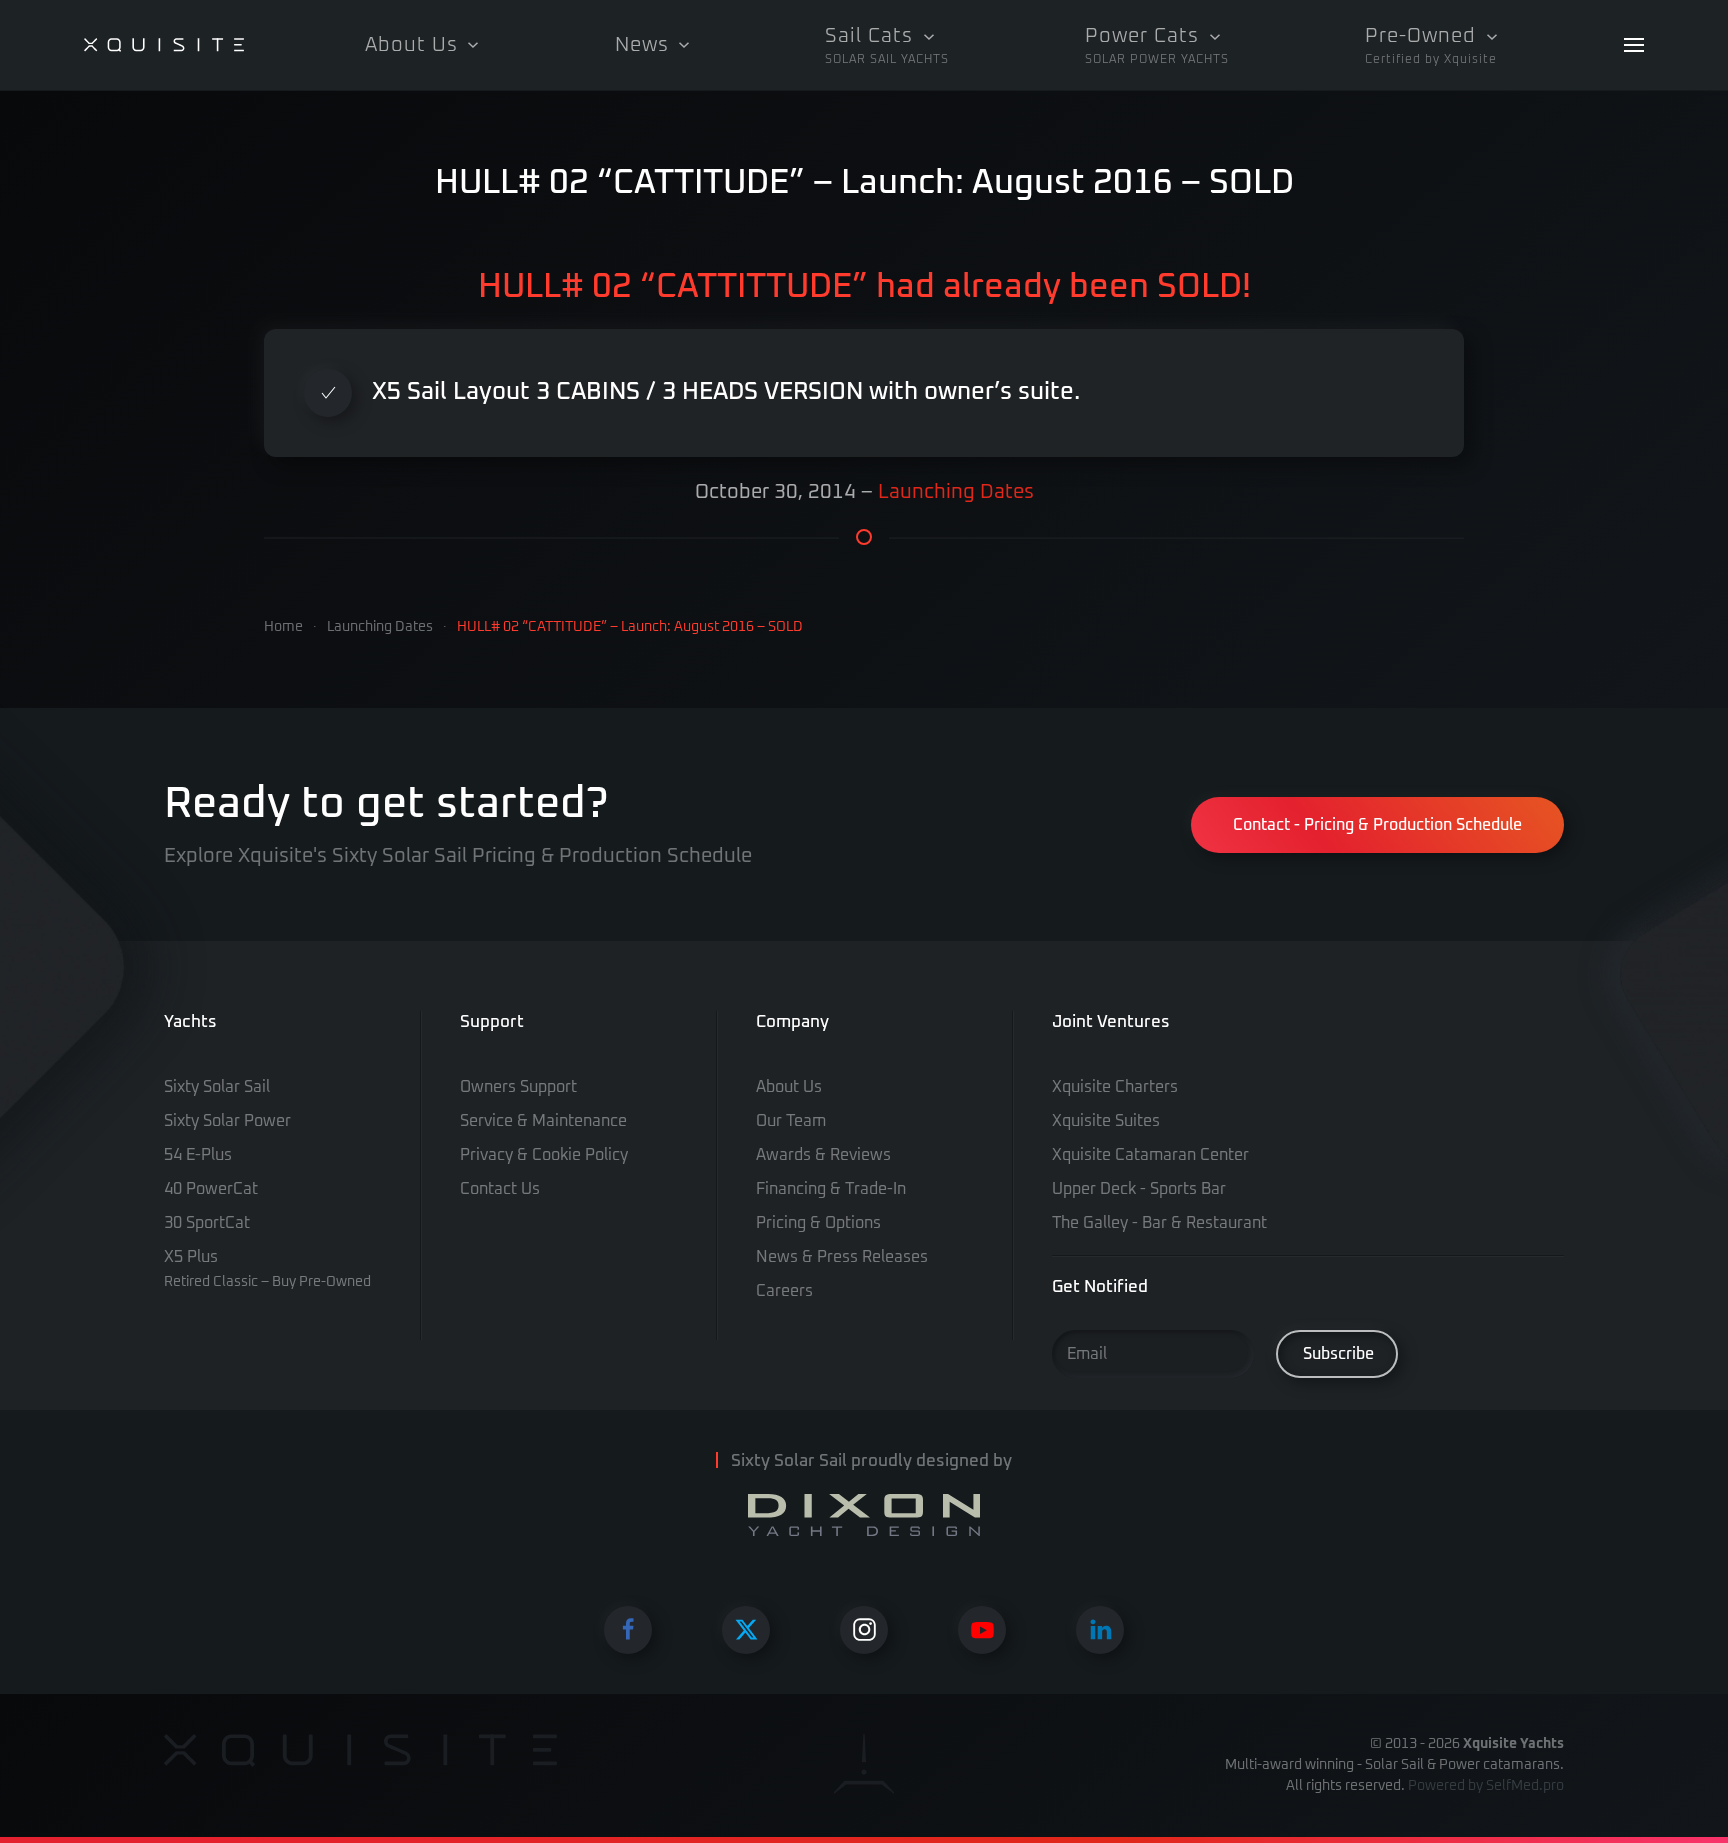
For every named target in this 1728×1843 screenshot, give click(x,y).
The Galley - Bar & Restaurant (1159, 1223)
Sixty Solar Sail (217, 1087)
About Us (789, 1087)
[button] (887, 45)
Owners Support (518, 1087)
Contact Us (500, 1189)
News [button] (642, 45)
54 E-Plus (198, 1155)
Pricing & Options (818, 1223)
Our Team (791, 1121)
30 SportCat (207, 1223)
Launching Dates (956, 492)
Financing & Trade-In (831, 1189)
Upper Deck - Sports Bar (1139, 1189)
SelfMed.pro (1525, 1786)
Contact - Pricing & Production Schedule (1377, 825)
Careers (784, 1291)
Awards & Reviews (823, 1155)
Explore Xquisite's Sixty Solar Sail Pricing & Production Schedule (458, 856)
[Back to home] (164, 45)
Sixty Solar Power (227, 1121)
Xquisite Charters (1115, 1087)
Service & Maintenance (543, 1121)
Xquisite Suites (1106, 1121)
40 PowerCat (211, 1189)
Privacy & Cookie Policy (544, 1155)
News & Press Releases (842, 1257)
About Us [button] (411, 45)
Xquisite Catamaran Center (1150, 1155)
